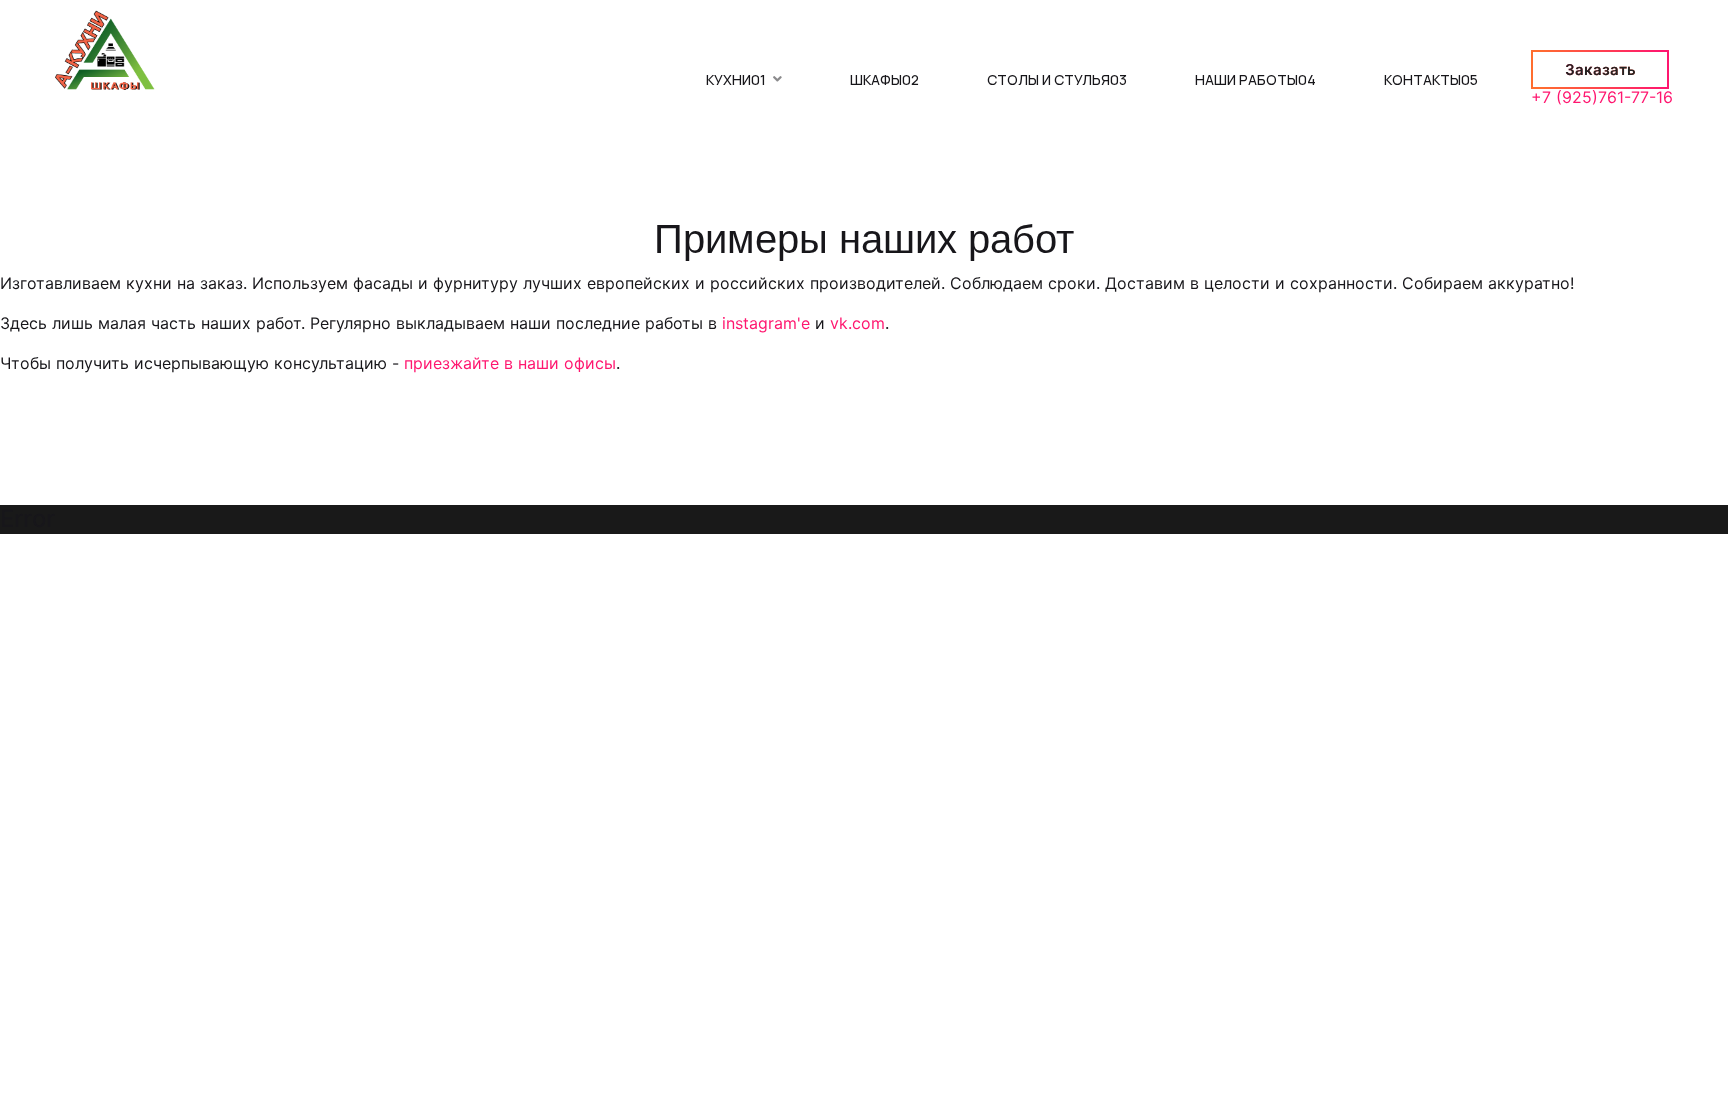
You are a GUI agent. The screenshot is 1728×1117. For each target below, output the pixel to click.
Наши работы (1255, 79)
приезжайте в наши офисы (510, 363)
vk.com (857, 323)
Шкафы (884, 79)
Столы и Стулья (1057, 79)
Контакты (1431, 79)
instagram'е (766, 323)
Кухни (736, 79)
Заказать (1600, 69)
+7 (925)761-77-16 (1602, 97)
